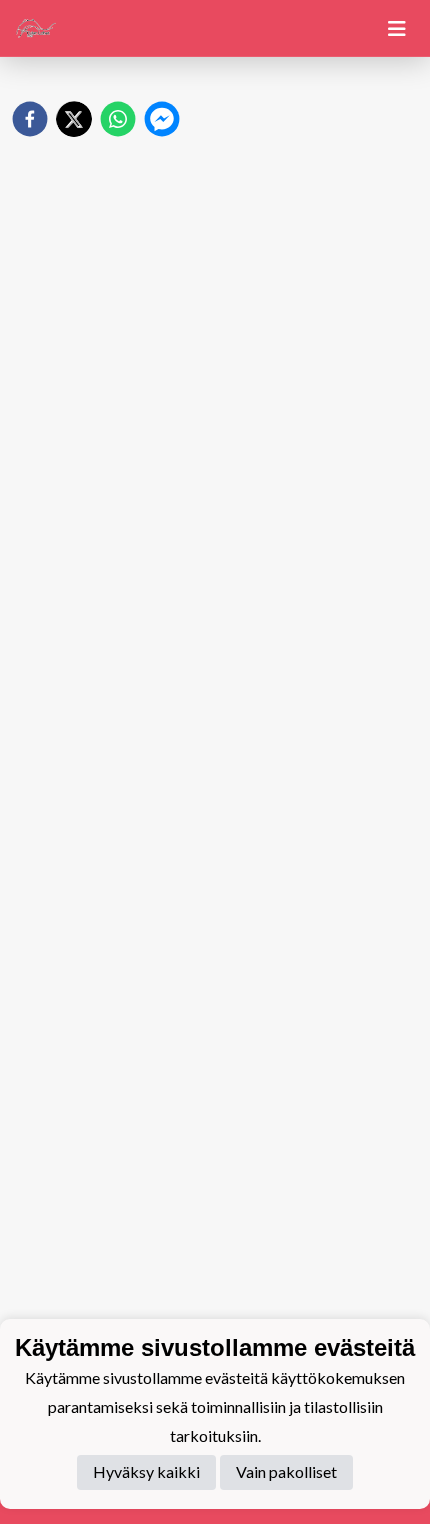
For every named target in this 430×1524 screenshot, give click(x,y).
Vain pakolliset (286, 1471)
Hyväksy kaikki (146, 1471)
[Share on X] (74, 119)
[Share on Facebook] (30, 119)
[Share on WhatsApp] (118, 119)
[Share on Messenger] (162, 119)
